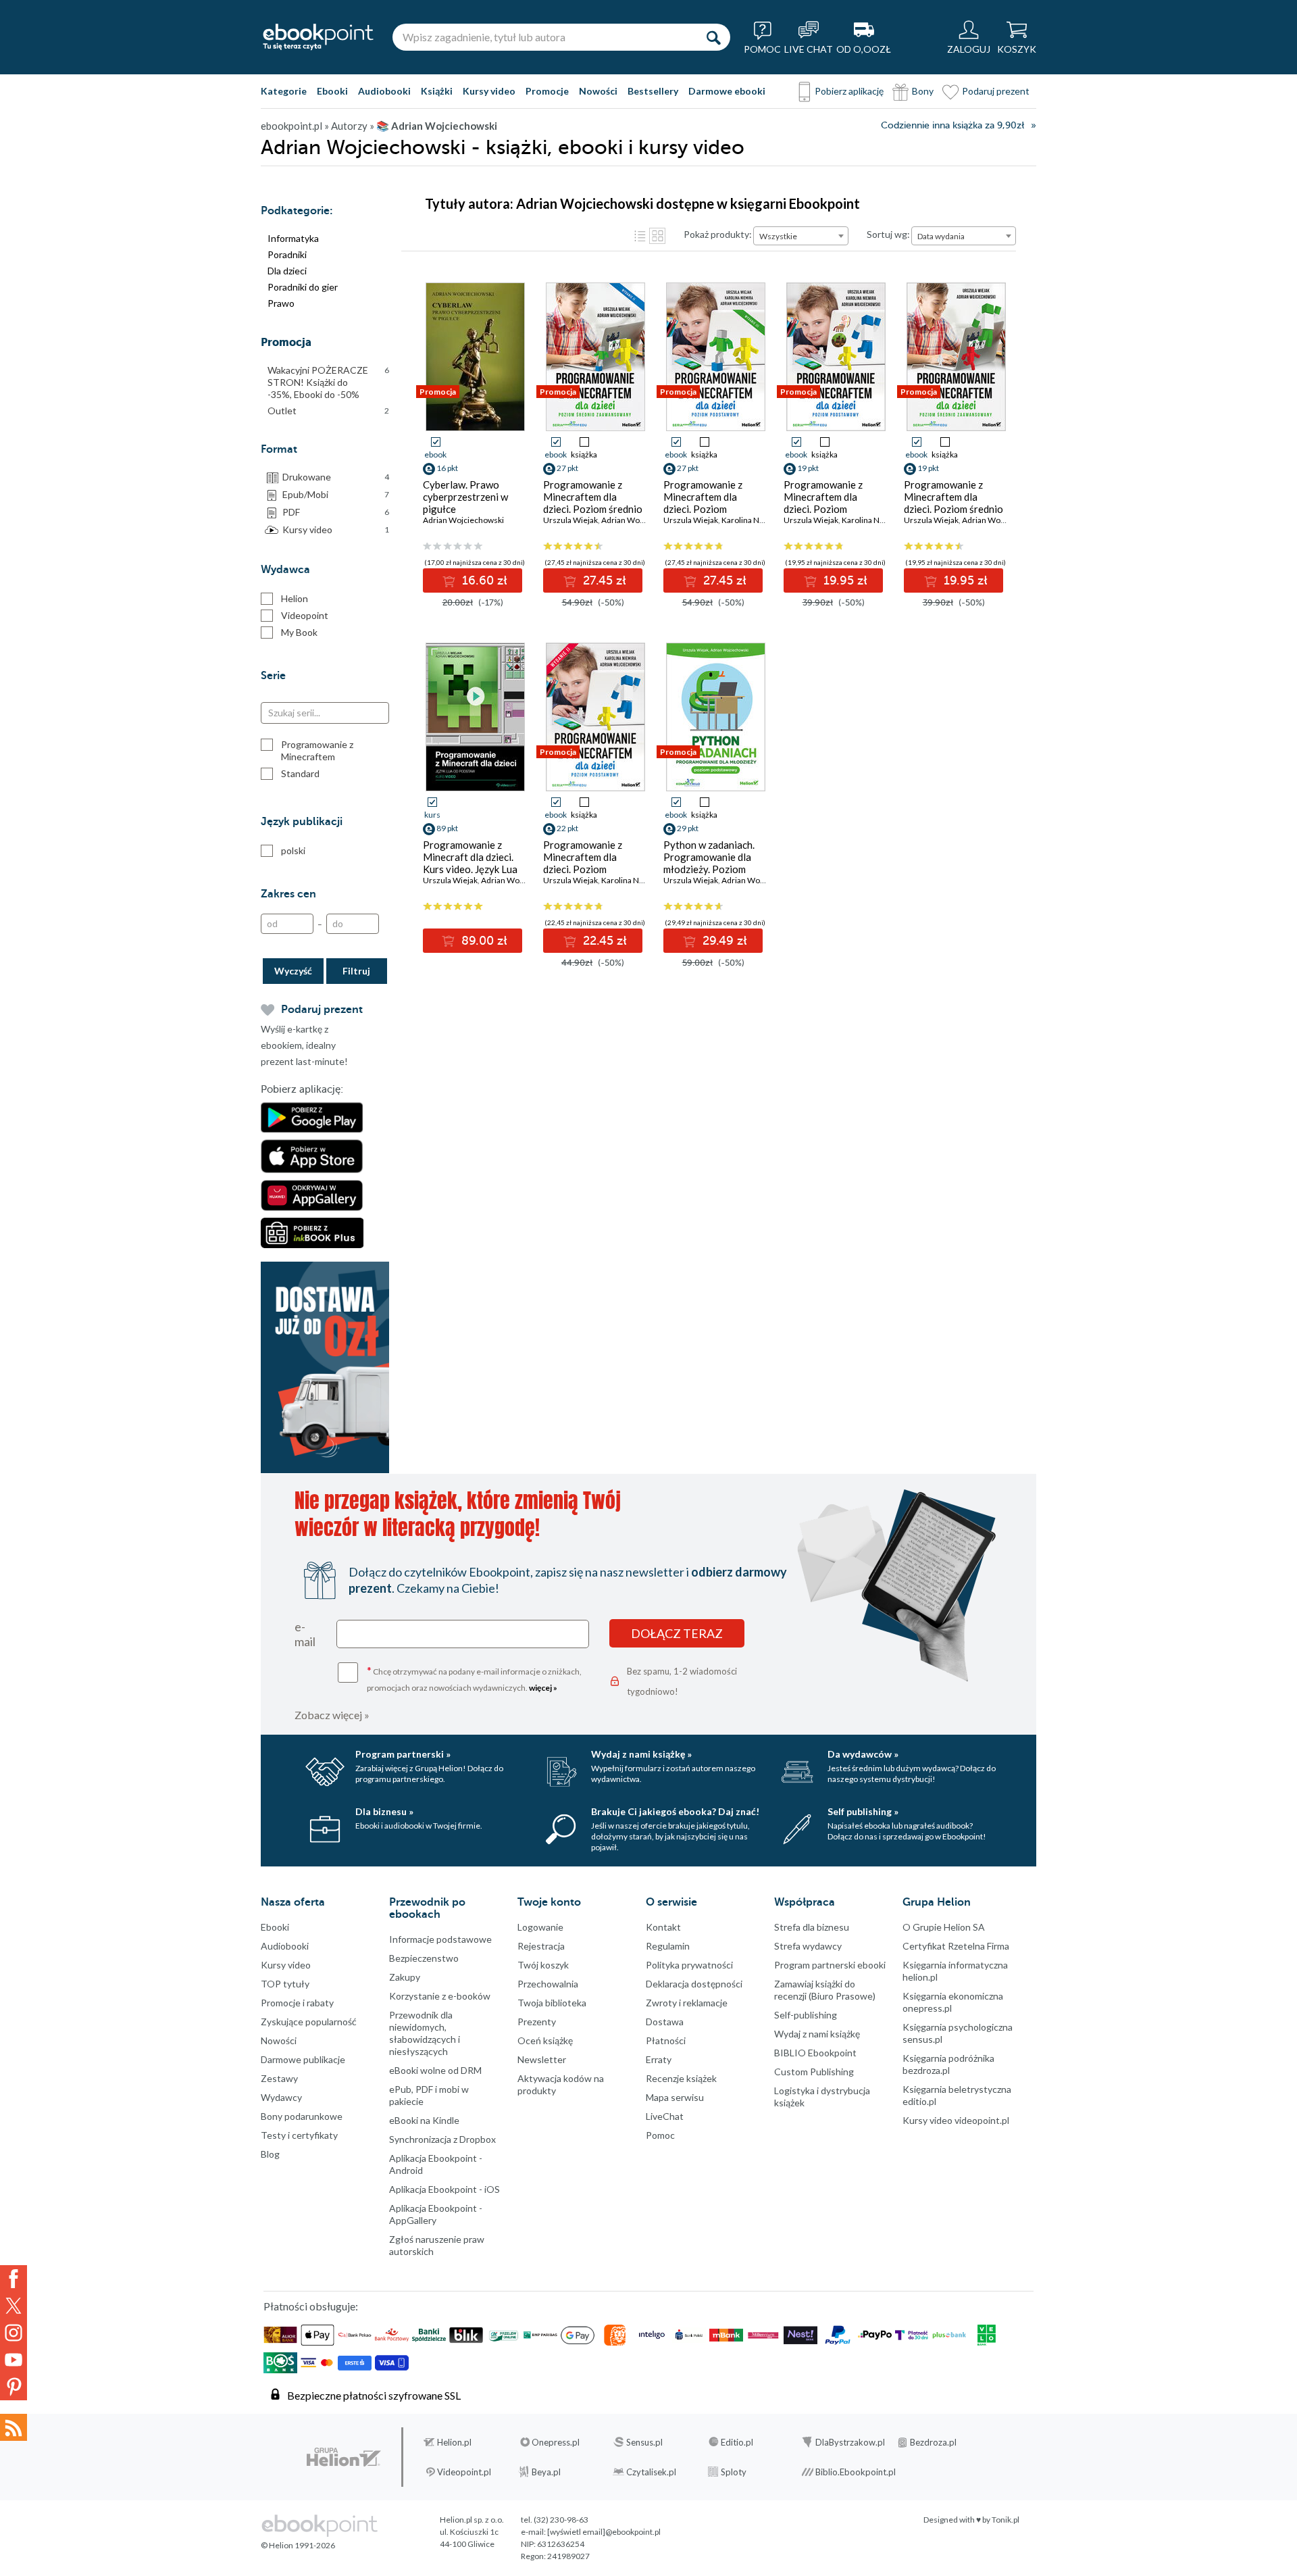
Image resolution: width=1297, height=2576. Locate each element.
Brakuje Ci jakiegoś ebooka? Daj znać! (675, 1811)
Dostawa (665, 2022)
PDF (336, 512)
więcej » (543, 1688)
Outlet (328, 411)
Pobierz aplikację (849, 91)
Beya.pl (546, 2472)
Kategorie (284, 91)
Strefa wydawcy (808, 1946)
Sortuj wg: (888, 234)
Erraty (659, 2059)
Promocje (547, 91)
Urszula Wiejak (570, 520)
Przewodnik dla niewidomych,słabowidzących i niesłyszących (425, 2033)
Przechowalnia (548, 1984)
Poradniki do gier (303, 287)
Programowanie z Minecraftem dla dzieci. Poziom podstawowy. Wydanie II (593, 869)
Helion (295, 598)
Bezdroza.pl (933, 2442)
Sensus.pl (644, 2442)
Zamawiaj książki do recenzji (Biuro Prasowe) (825, 1990)
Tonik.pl (1006, 2520)
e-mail (305, 1634)
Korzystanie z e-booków (440, 1996)
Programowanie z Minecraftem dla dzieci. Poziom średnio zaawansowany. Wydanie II (593, 509)
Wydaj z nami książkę (817, 2034)
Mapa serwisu (675, 2097)
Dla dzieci (287, 271)
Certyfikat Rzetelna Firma (956, 1946)
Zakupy (405, 1977)
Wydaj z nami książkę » (641, 1754)
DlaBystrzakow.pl (850, 2442)
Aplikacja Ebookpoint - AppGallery (436, 2214)
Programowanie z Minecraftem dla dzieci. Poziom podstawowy (823, 503)
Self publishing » (863, 1811)
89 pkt (447, 828)
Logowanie (540, 1927)
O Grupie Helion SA (944, 1927)
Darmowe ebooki (727, 91)
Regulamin (668, 1946)
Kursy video (489, 91)
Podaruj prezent (996, 91)
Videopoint (305, 615)
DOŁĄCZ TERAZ (677, 1633)
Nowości (598, 91)
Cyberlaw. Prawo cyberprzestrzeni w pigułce (465, 497)
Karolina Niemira (752, 520)
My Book (299, 632)
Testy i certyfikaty (299, 2135)
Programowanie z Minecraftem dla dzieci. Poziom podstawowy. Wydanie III (714, 509)
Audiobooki (384, 91)
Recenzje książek (681, 2078)
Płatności (666, 2040)
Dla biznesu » (384, 1811)
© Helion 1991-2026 (298, 2545)
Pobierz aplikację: (302, 1089)
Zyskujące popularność (309, 2022)
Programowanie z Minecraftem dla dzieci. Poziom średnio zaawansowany (953, 503)
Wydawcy (281, 2097)
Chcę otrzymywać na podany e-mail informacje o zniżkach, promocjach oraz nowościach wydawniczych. (474, 1678)
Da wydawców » (863, 1754)
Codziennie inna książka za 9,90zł (952, 125)
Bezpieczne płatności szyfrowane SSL (374, 2395)
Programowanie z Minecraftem (317, 750)
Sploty (734, 2472)
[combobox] (801, 236)
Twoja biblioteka (552, 2003)
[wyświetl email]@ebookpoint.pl (604, 2532)
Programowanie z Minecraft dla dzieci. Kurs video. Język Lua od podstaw (470, 863)
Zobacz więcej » (332, 1715)
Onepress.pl (556, 2442)
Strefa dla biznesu (812, 1927)
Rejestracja (541, 1946)
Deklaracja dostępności (694, 1984)
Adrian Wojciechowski (463, 520)
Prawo (281, 303)
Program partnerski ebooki (830, 1965)
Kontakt (663, 1927)
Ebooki (332, 91)
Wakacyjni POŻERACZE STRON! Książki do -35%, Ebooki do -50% (328, 382)
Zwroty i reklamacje (687, 2003)
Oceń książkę (545, 2040)
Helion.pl (454, 2442)
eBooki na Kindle (424, 2120)
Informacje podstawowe (440, 1939)
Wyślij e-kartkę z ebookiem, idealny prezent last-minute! (304, 1045)
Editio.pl (737, 2442)
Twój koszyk (543, 1965)
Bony (923, 91)
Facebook (14, 2279)
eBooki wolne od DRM (435, 2070)
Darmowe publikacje (303, 2059)
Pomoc (660, 2135)
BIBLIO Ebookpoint (815, 2053)
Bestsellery (653, 91)
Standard (300, 773)
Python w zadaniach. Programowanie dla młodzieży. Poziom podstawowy (709, 863)
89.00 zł (483, 941)
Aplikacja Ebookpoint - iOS (444, 2189)
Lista (640, 236)
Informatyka (293, 238)
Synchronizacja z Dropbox (442, 2139)
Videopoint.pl (464, 2472)
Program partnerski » (403, 1754)
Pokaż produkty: (718, 234)
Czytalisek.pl (651, 2472)
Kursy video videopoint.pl (956, 2120)
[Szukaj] (713, 37)
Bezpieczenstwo (424, 1958)
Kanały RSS (14, 2427)
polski (293, 850)
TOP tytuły (285, 1984)
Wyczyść (293, 971)
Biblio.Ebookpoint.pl (856, 2472)
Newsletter (542, 2059)
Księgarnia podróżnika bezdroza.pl (948, 2064)
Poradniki (287, 254)
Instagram (14, 2333)
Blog (270, 2154)
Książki (437, 91)
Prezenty (537, 2022)
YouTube (14, 2360)
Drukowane (336, 477)
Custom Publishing (814, 2072)
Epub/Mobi (336, 494)
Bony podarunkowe (302, 2116)
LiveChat (665, 2116)
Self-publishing (806, 2015)
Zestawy (279, 2078)
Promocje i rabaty (297, 2003)
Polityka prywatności (689, 1965)
